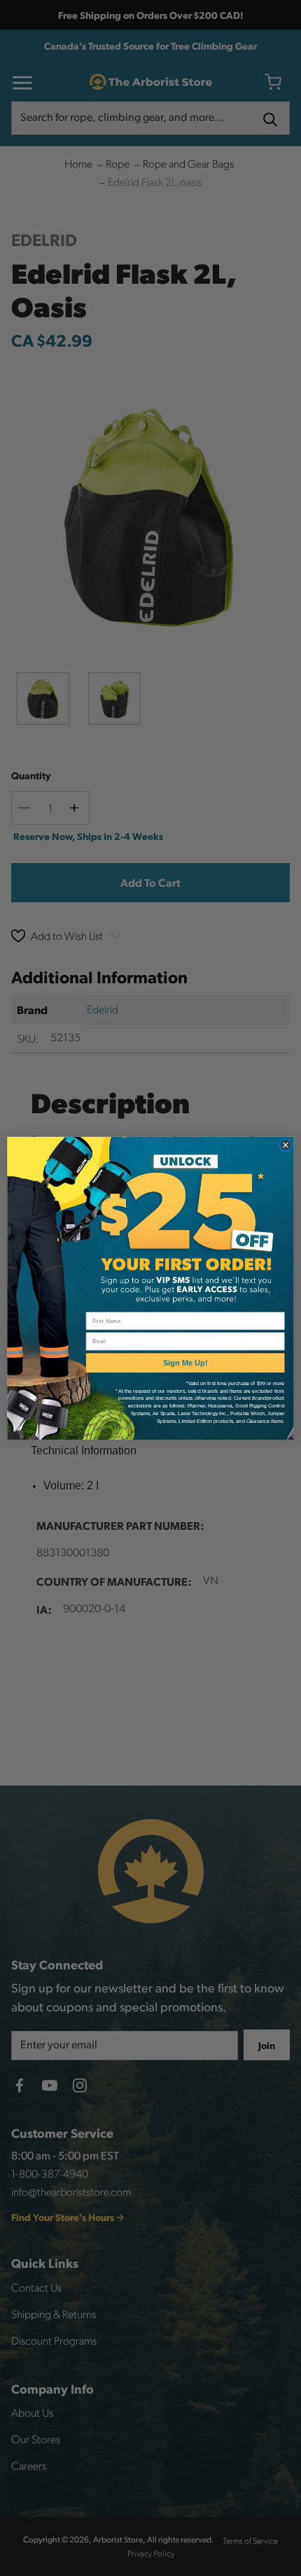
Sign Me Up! (185, 1363)
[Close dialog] (285, 1144)
